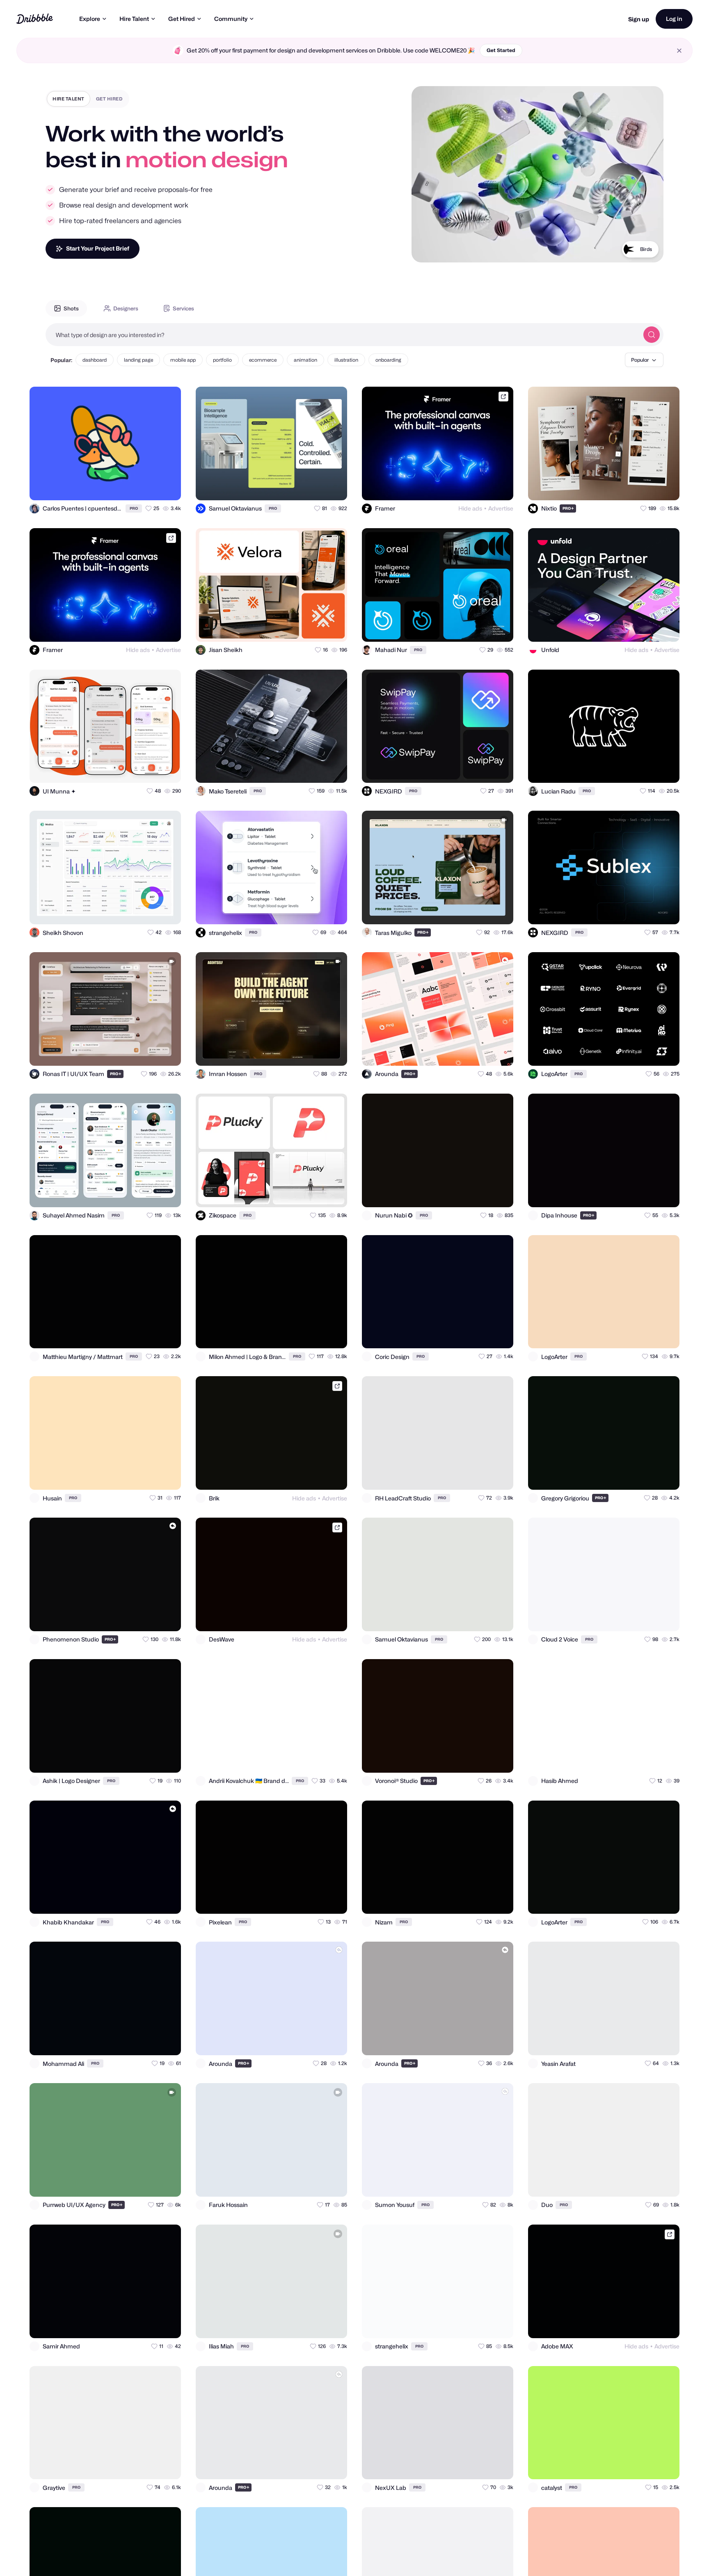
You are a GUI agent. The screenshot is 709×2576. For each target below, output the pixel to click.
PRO (134, 508)
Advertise (501, 508)
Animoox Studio (634, 249)
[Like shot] (167, 487)
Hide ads (470, 508)
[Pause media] (425, 250)
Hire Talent (134, 19)
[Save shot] (151, 487)
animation (305, 360)
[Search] (652, 335)
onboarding (388, 360)
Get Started (501, 50)
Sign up (639, 19)
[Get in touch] (135, 487)
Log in (674, 19)
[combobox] (342, 335)
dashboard (95, 360)
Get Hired (182, 19)
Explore (90, 19)
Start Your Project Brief (98, 248)
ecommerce (263, 360)
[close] (679, 51)
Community (231, 19)
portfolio (222, 360)
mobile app (183, 360)
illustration (346, 360)
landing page (138, 360)
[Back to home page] (35, 19)
